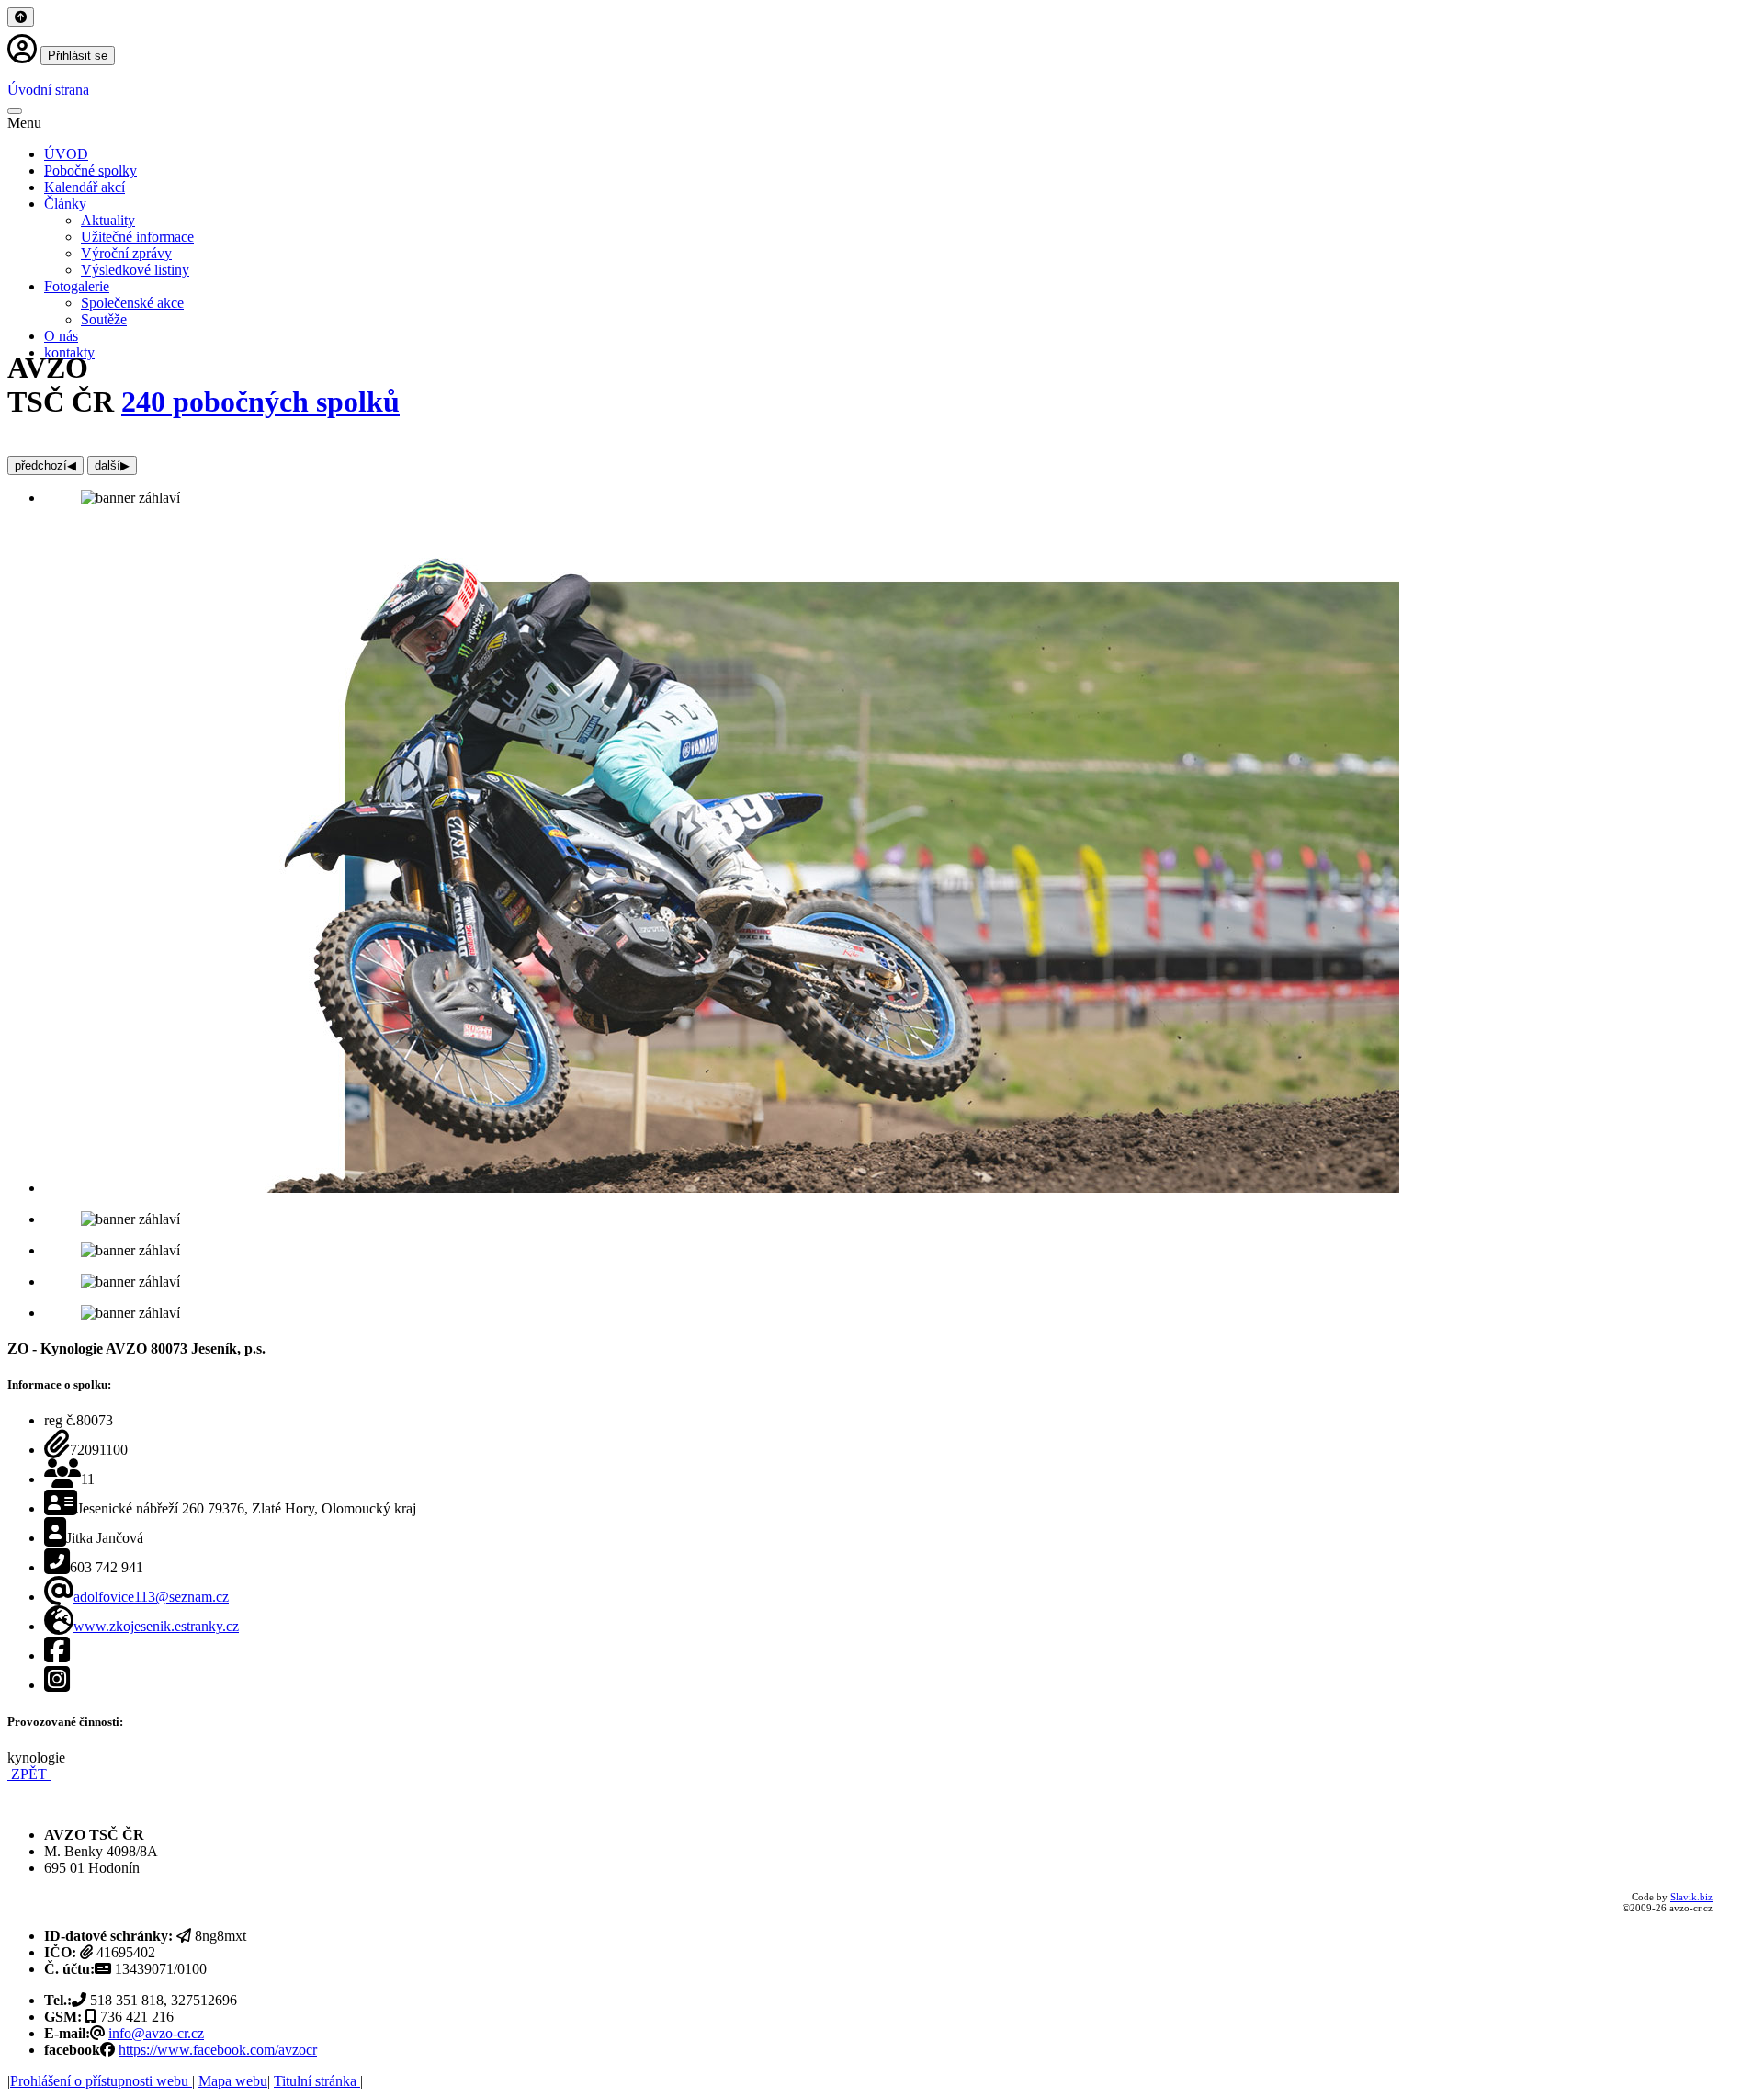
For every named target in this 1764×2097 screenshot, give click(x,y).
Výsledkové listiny (135, 270)
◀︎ (45, 465)
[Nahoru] (21, 17)
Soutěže (104, 319)
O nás (61, 336)
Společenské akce (132, 303)
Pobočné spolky (90, 170)
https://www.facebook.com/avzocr (218, 2050)
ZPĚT (29, 1774)
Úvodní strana (48, 90)
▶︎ (112, 465)
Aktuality (108, 220)
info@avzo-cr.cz (156, 2033)
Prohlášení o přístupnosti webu (101, 2081)
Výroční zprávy (126, 253)
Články (65, 204)
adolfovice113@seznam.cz (151, 1597)
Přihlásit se (78, 56)
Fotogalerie (77, 286)
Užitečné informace (137, 237)
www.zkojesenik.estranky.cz (156, 1626)
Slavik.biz (1691, 1897)
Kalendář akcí (85, 187)
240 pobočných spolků (260, 402)
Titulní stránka (317, 2081)
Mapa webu (233, 2081)
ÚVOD (66, 154)
